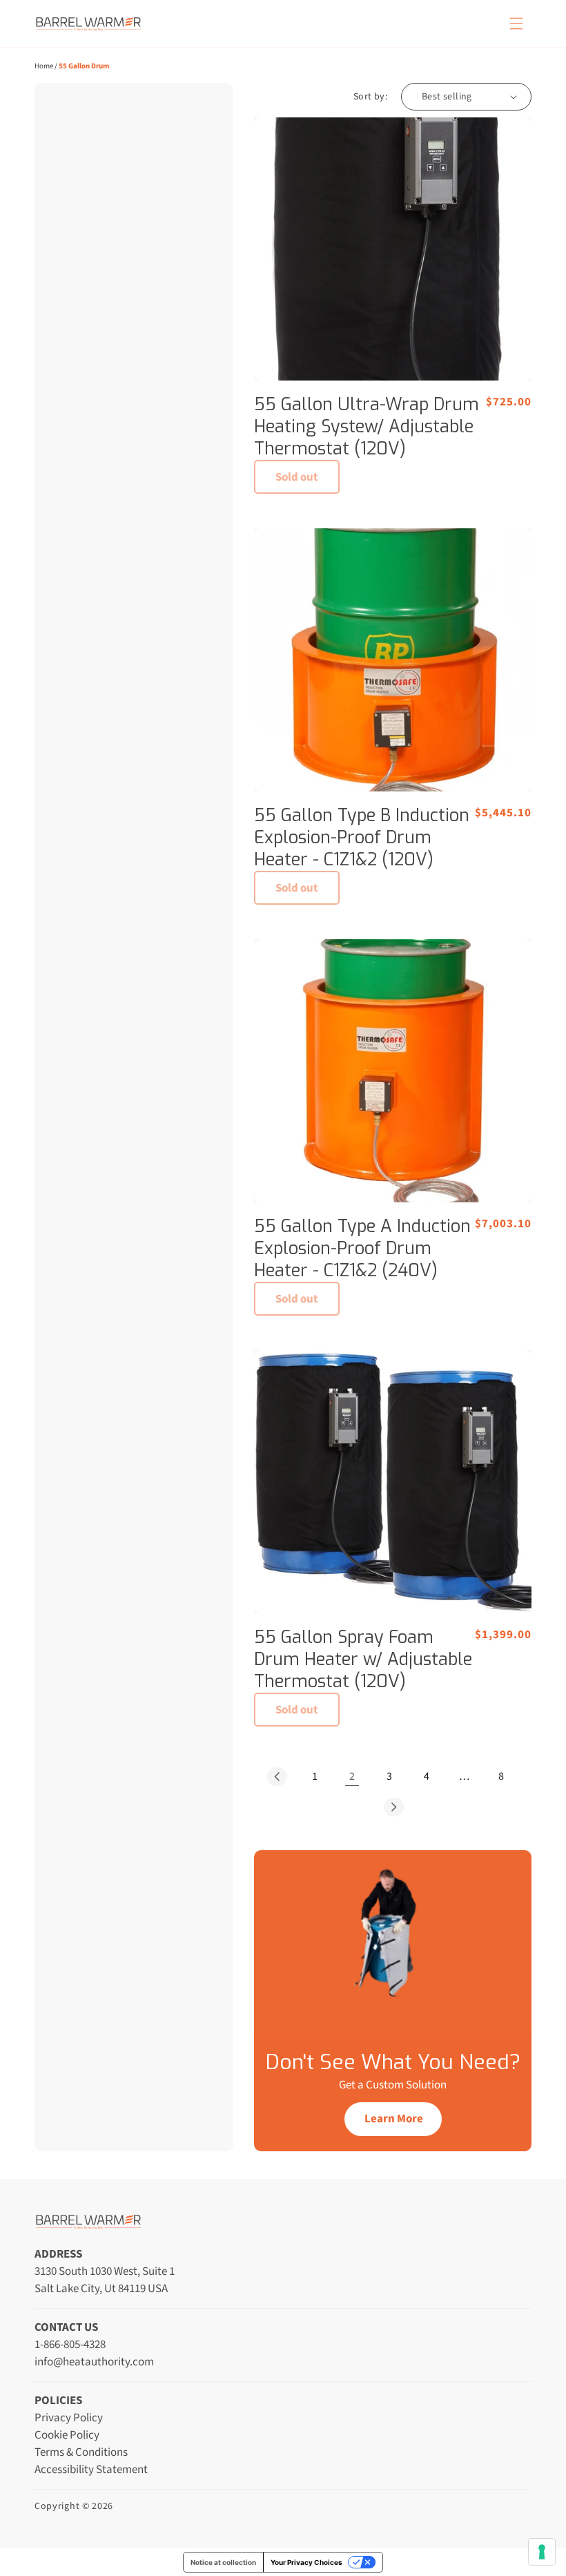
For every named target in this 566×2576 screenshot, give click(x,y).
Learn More (394, 2119)
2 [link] (352, 1776)
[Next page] (393, 1807)
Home (44, 66)
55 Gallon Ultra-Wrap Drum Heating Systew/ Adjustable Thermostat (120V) (367, 427)
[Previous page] (277, 1776)
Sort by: (370, 97)
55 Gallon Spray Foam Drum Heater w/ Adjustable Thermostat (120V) (363, 1660)
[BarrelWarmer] (88, 23)
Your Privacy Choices (306, 2562)
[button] (516, 23)
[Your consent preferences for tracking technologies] (542, 2552)
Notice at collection (223, 2562)
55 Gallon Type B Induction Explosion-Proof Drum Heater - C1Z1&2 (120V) (362, 838)
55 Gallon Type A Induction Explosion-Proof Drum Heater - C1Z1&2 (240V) (362, 1249)
